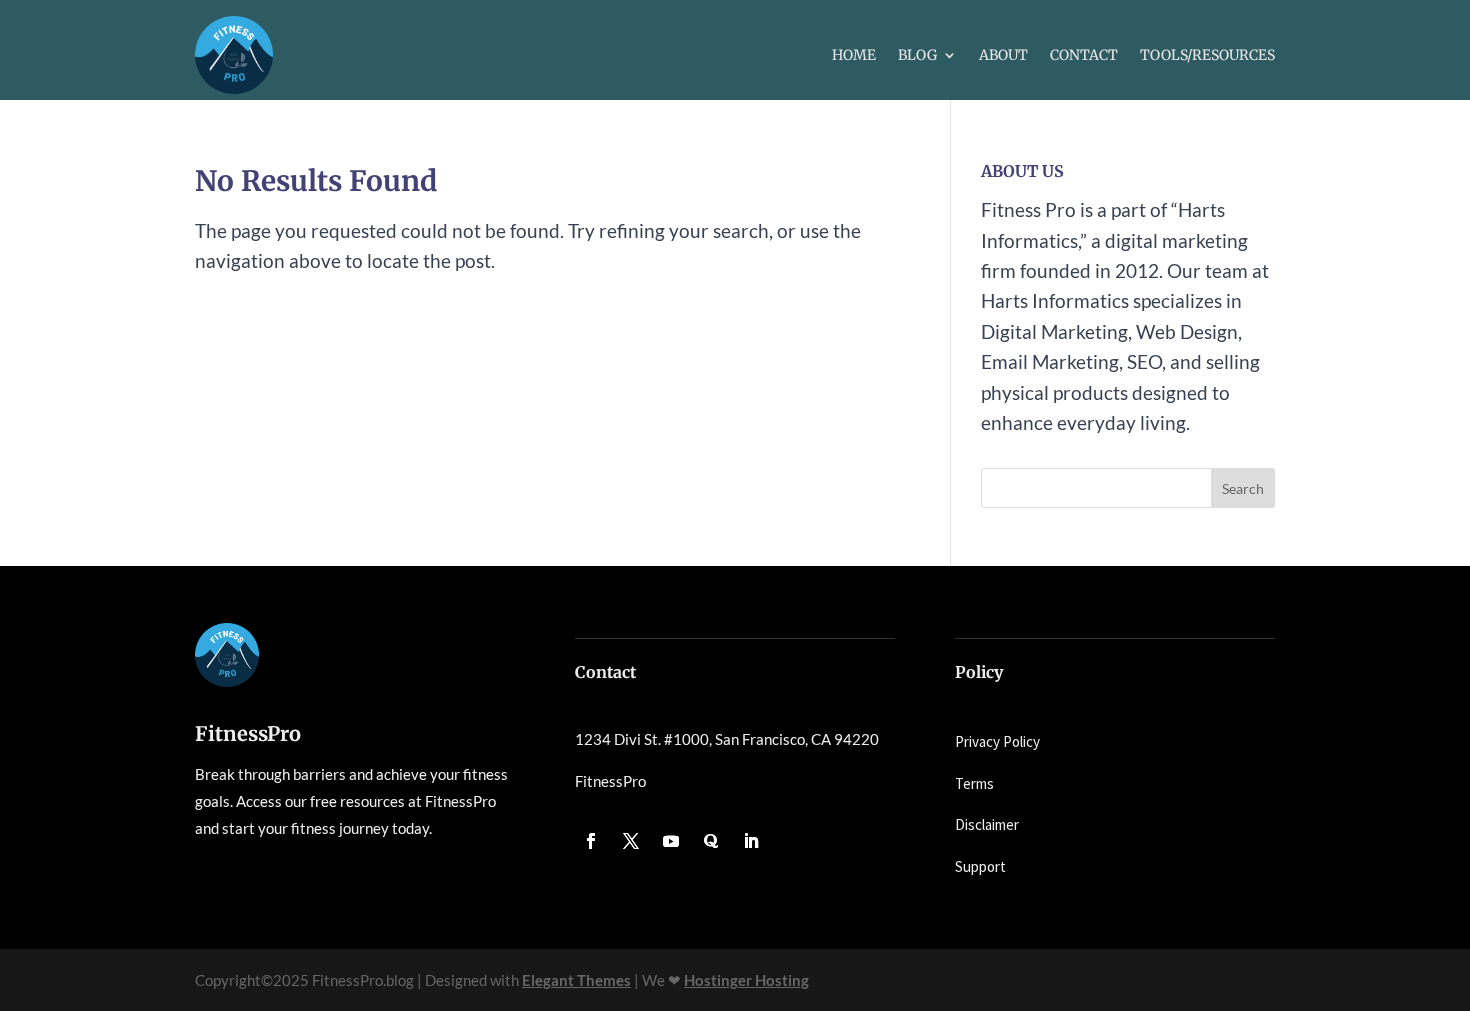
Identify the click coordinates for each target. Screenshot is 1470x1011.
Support (980, 866)
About (1003, 55)
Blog (917, 55)
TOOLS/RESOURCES (1207, 55)
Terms (974, 783)
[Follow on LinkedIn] (751, 841)
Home (854, 55)
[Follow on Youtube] (671, 841)
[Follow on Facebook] (591, 841)
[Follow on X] (631, 841)
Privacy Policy (997, 741)
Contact (1084, 55)
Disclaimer (987, 824)
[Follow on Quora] (711, 841)
